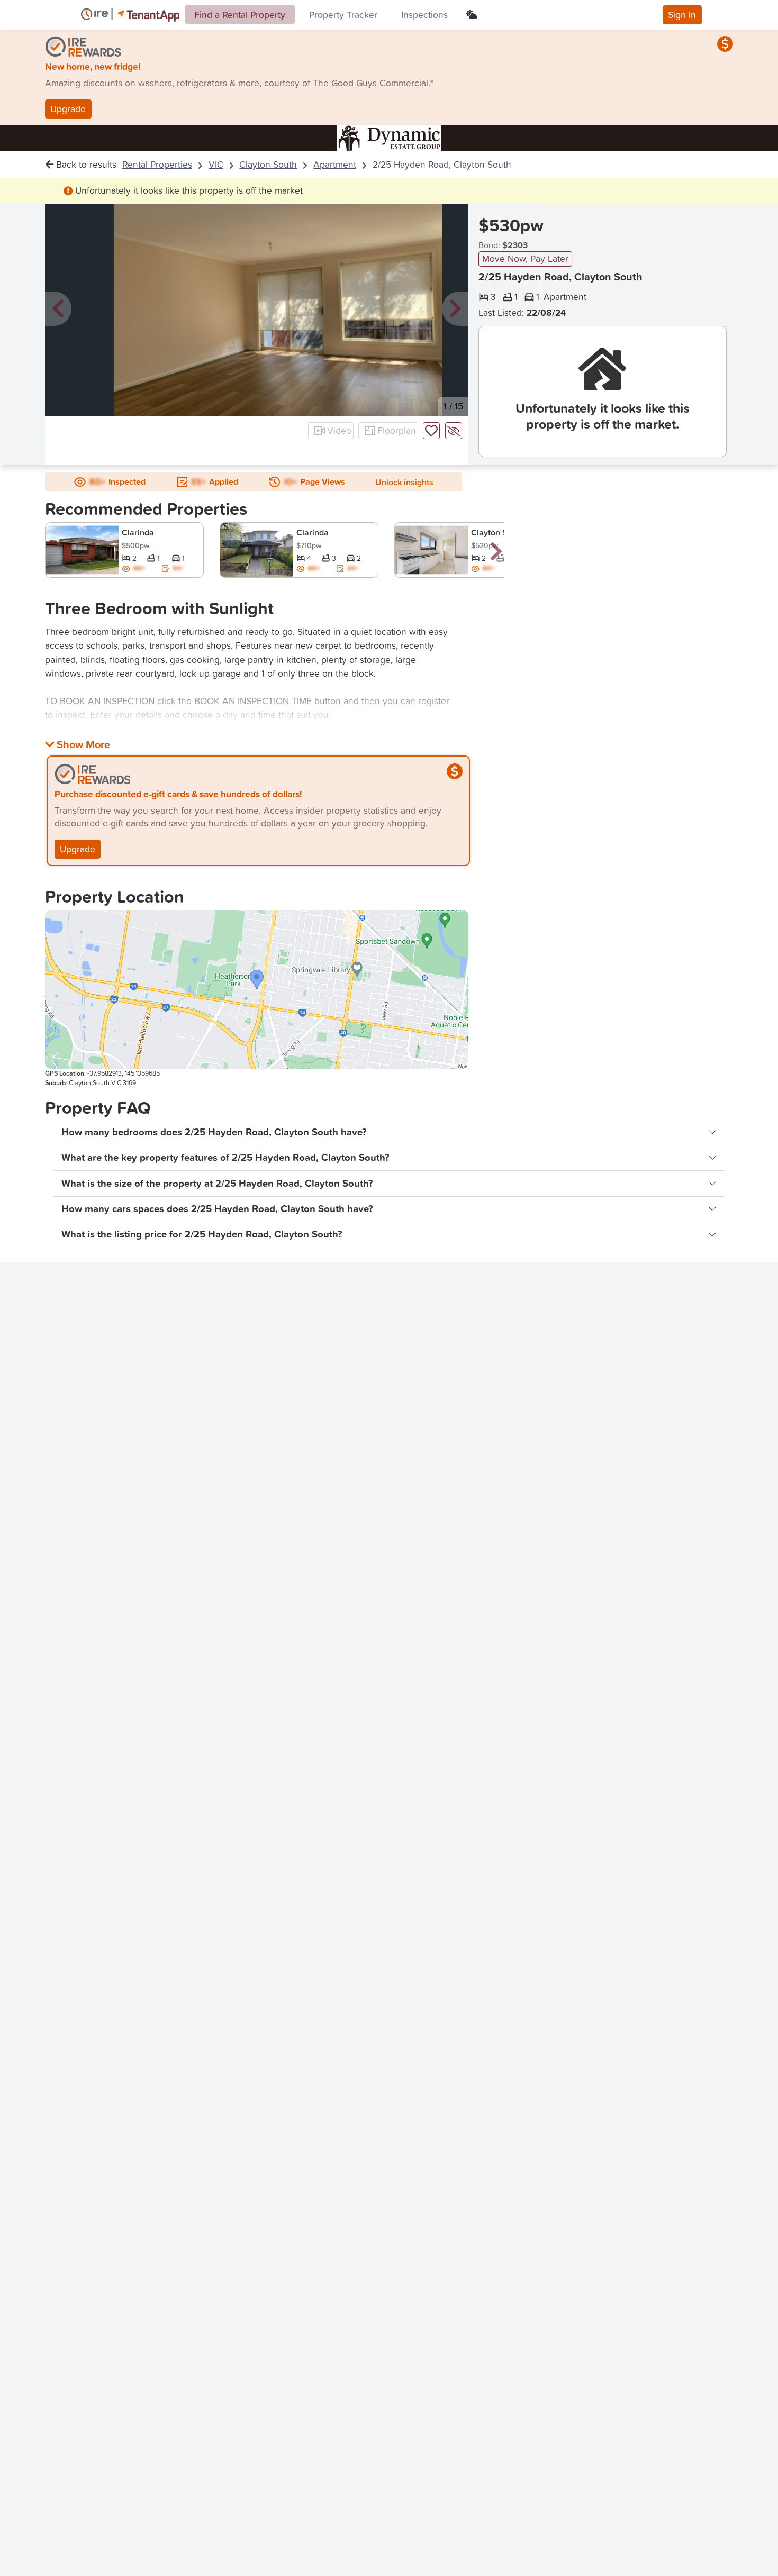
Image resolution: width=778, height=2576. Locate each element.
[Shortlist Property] (431, 431)
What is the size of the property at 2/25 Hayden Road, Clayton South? (217, 1183)
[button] (58, 309)
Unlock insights (404, 482)
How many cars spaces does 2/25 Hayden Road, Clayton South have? (217, 1209)
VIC (216, 164)
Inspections (424, 15)
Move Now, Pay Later (525, 258)
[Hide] (454, 431)
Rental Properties (157, 164)
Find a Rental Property (240, 15)
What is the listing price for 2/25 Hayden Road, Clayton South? (202, 1234)
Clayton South (268, 164)
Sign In (682, 15)
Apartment (335, 164)
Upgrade (68, 109)
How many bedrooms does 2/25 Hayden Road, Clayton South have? (214, 1132)
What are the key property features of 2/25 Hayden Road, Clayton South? (225, 1157)
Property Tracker (343, 15)
